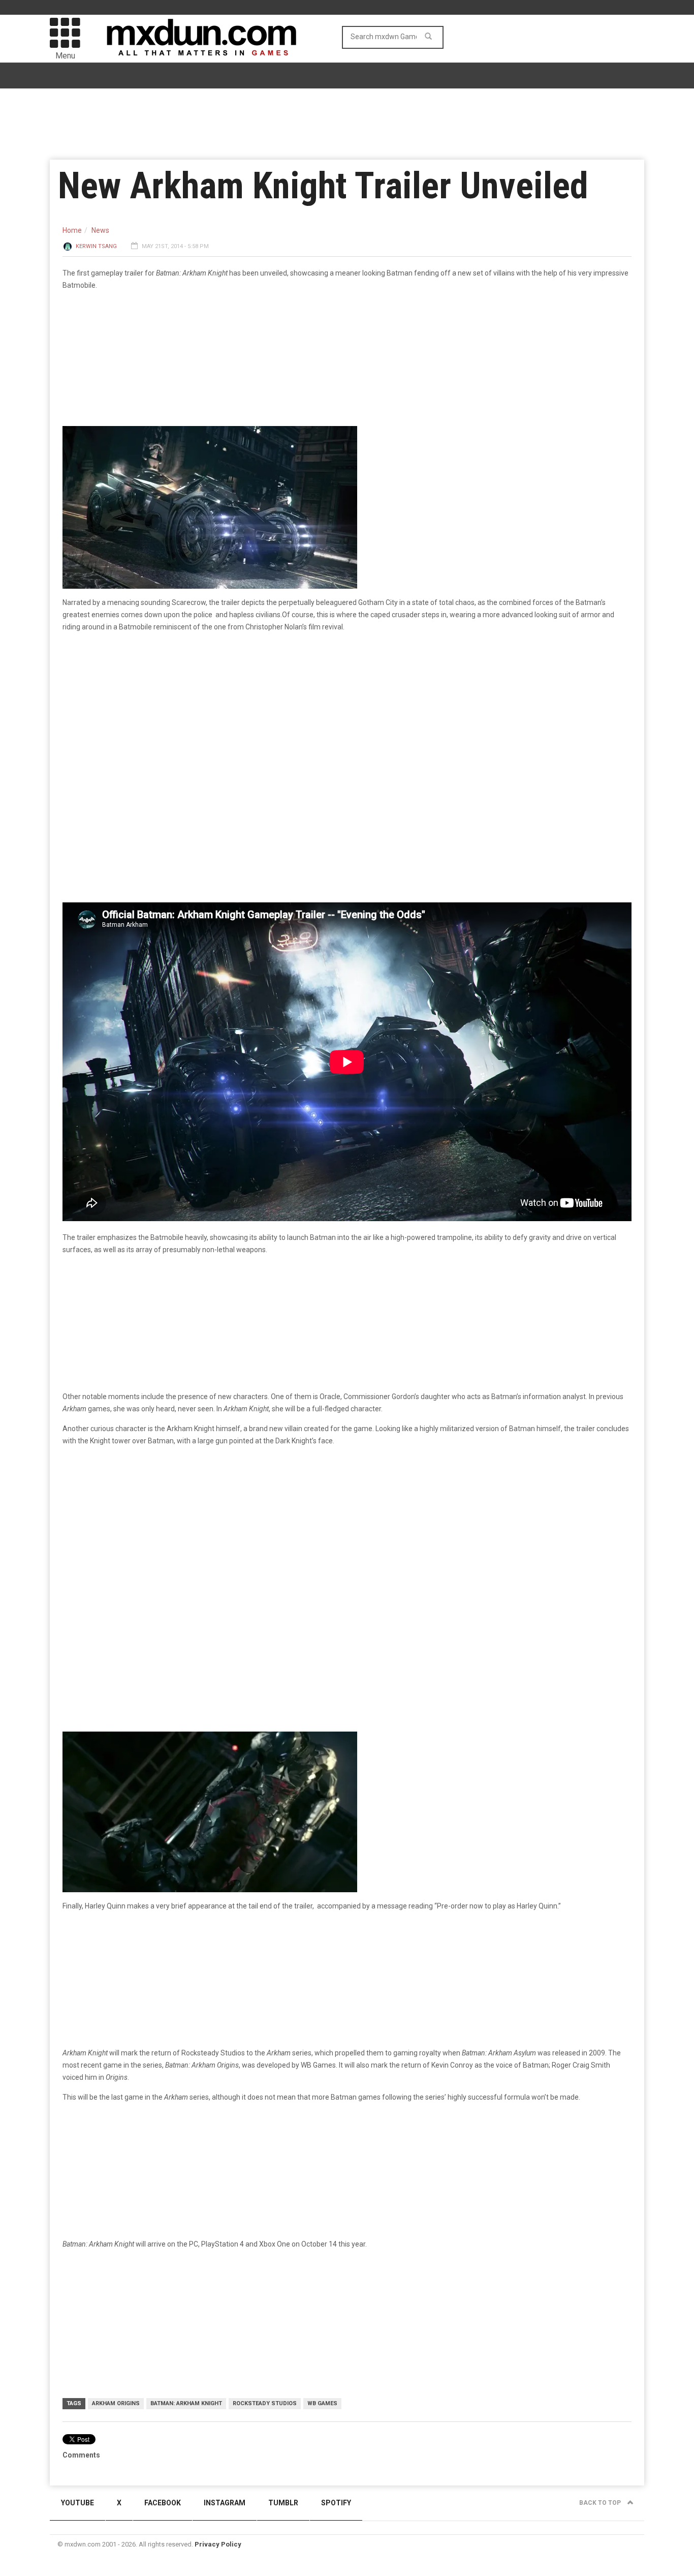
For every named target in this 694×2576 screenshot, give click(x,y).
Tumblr (283, 2503)
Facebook (163, 2503)
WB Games (322, 2403)
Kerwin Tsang (96, 246)
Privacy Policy (218, 2544)
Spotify (336, 2503)
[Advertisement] (347, 1533)
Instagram (225, 2503)
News (100, 230)
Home (72, 230)
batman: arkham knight (186, 2403)
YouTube (77, 2503)
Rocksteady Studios (265, 2403)
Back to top (601, 2503)
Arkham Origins (116, 2403)
